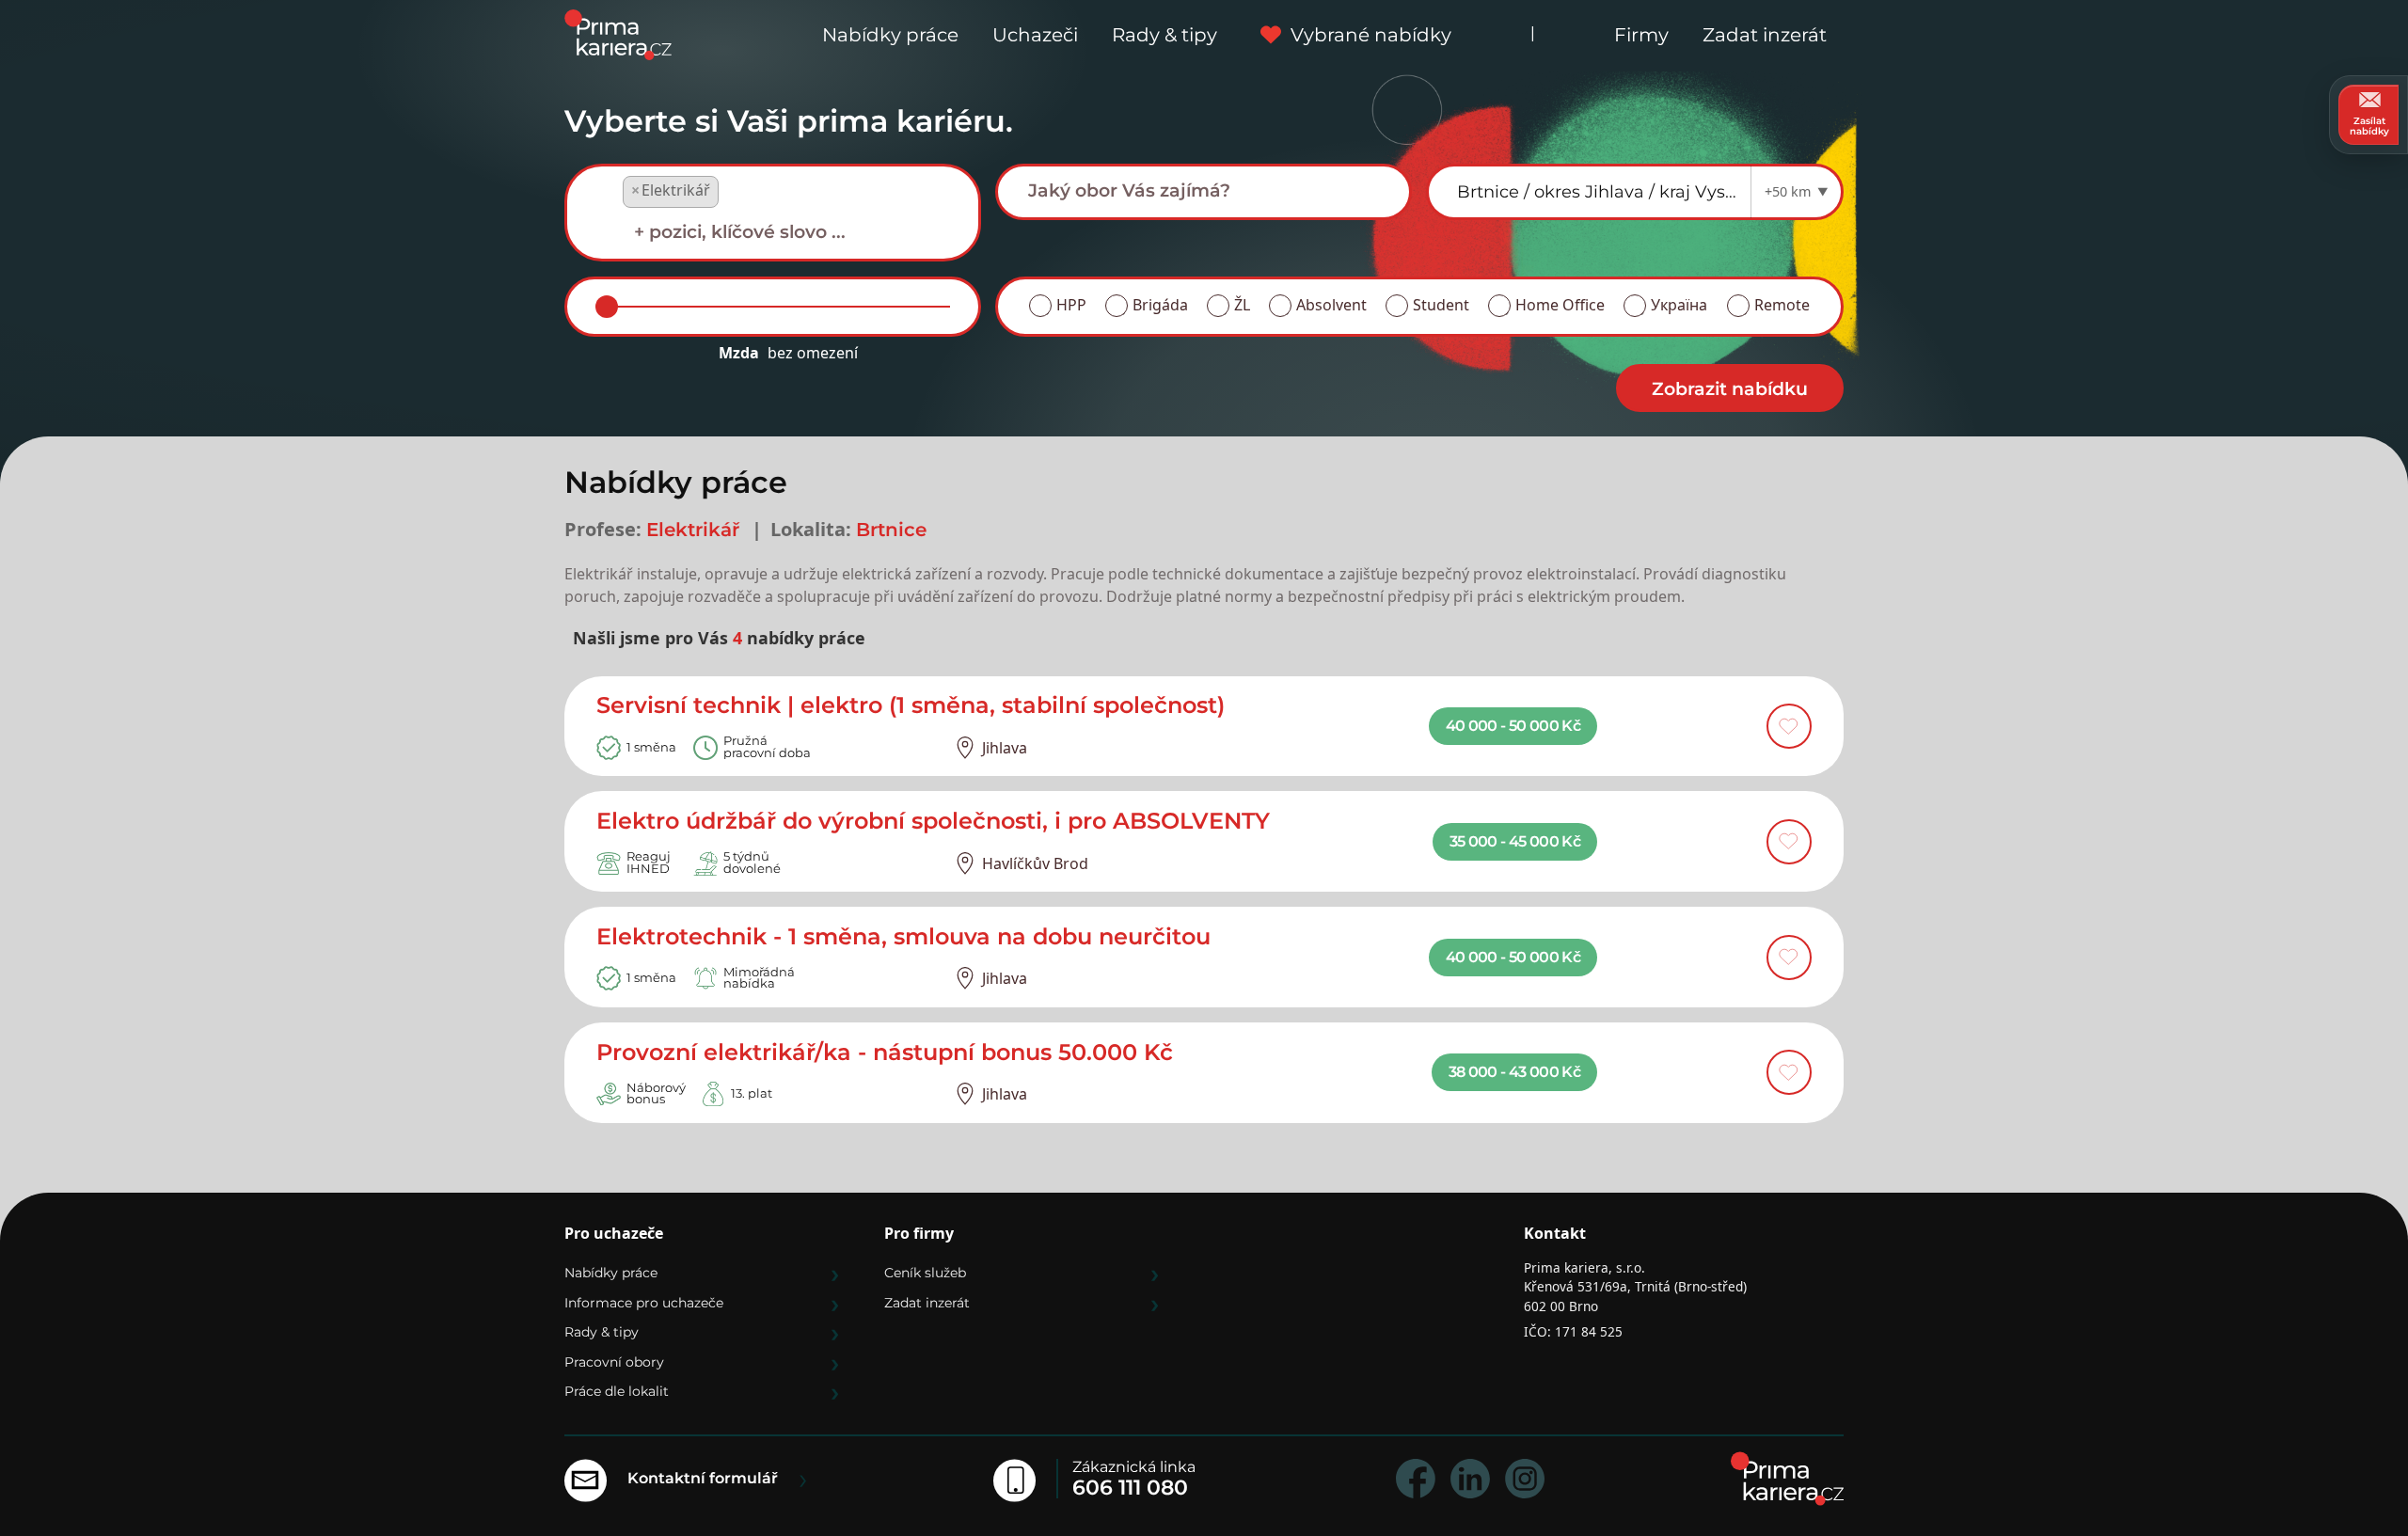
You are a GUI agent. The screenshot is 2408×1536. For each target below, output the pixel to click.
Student (1441, 305)
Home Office (1560, 305)
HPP (1071, 305)
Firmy (1641, 35)
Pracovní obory (614, 1362)
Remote (1782, 305)
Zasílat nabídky (2369, 126)
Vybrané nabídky (1371, 35)
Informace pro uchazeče (644, 1303)
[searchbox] (787, 232)
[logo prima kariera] (618, 33)
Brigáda (1160, 305)
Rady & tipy (1164, 35)
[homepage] (1787, 1479)
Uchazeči (1035, 35)
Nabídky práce (890, 35)
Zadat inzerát (1765, 35)
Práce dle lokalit (617, 1391)
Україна (1679, 305)
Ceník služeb (925, 1273)
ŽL (1242, 305)
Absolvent (1331, 305)
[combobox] (773, 213)
